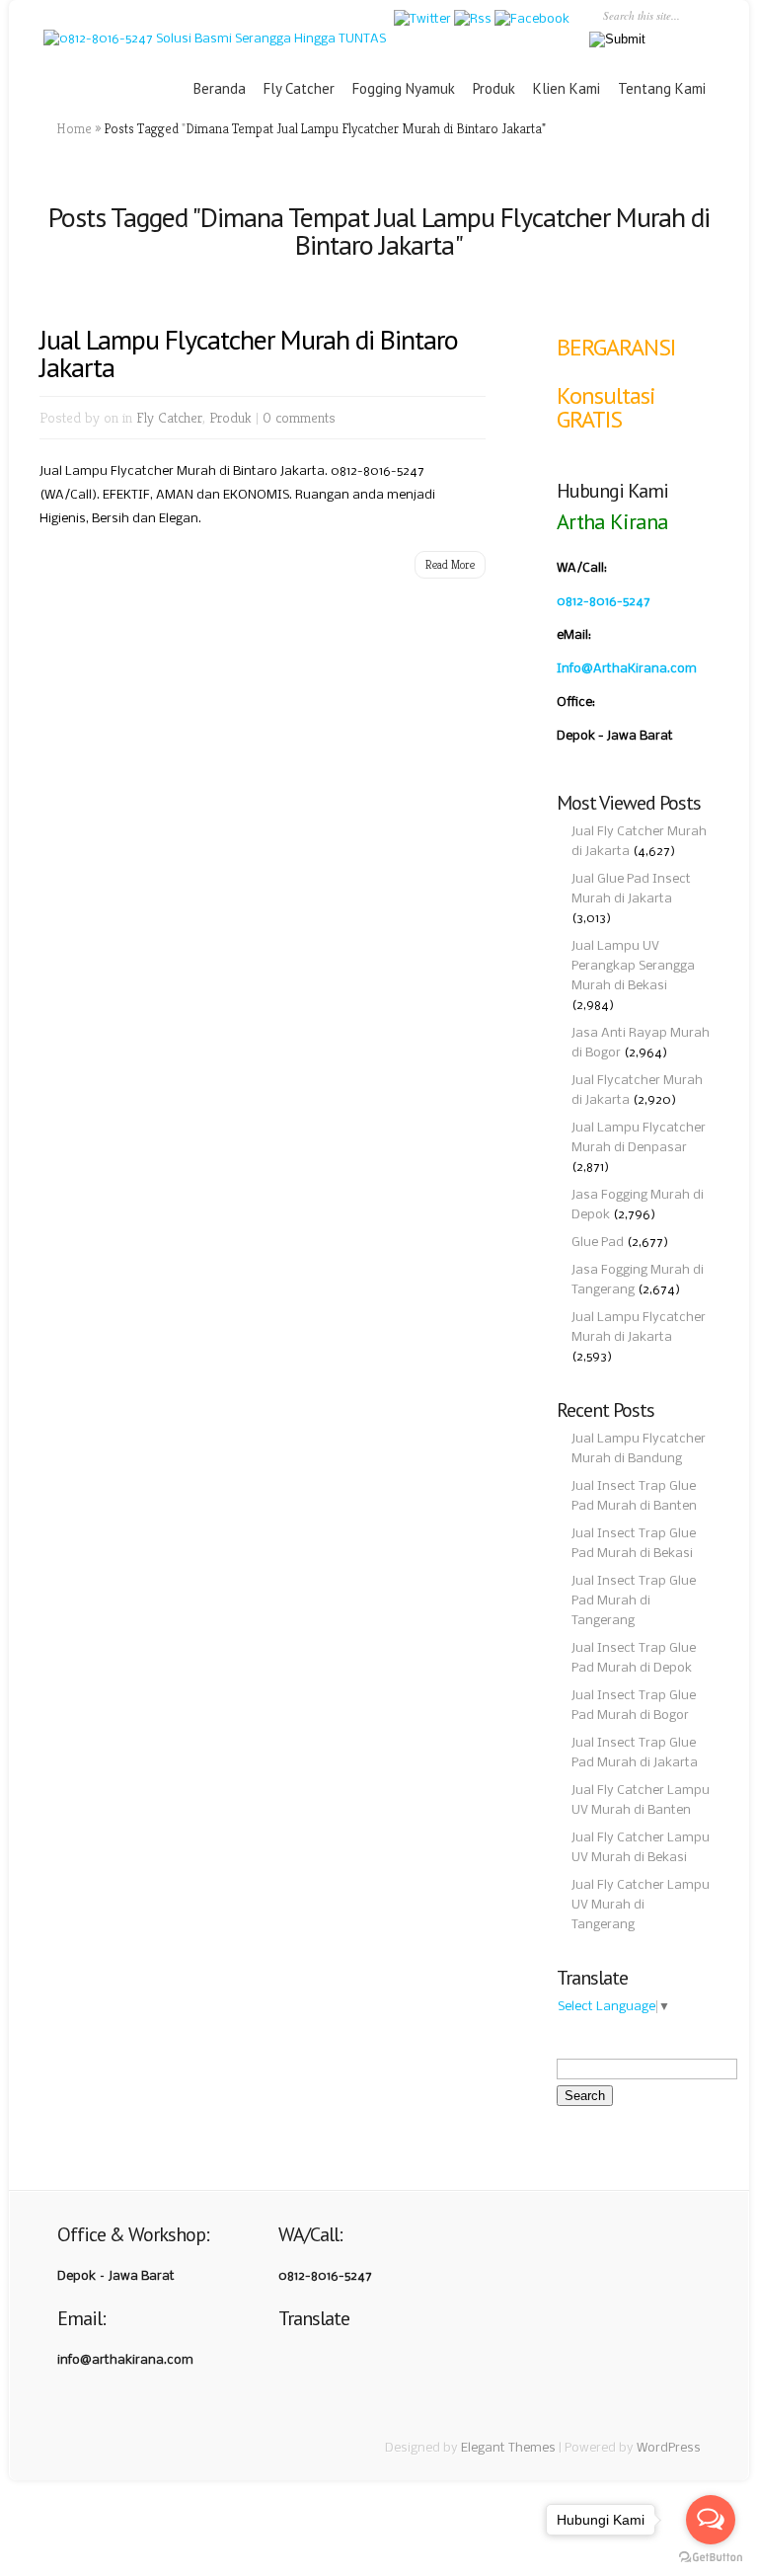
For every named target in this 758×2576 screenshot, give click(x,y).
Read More (450, 564)
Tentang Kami (662, 88)
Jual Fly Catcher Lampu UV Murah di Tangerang (641, 1905)
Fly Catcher (299, 88)
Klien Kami (567, 88)
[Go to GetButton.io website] (711, 2557)
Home (74, 128)
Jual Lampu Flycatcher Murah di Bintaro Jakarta (249, 353)
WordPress (669, 2448)
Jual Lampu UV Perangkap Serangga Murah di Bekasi (633, 966)
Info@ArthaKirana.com (627, 669)
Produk (494, 88)
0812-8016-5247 (604, 602)
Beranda (220, 88)
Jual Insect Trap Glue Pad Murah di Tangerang (634, 1601)
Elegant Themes (508, 2448)
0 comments (299, 417)
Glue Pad (598, 1243)
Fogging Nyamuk (404, 88)
